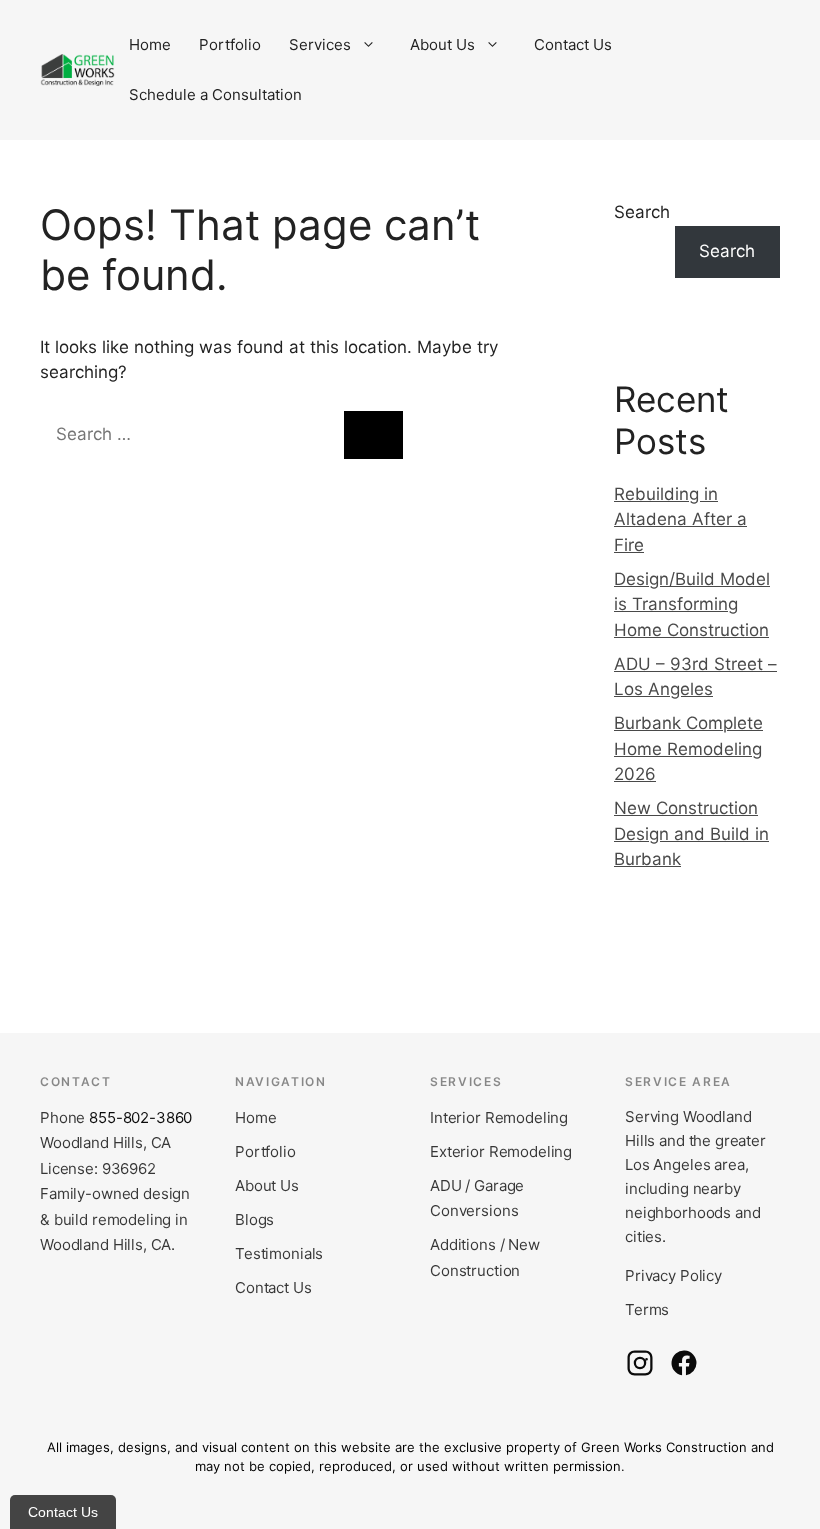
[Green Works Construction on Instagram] (640, 1363)
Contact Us (573, 44)
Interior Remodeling (499, 1117)
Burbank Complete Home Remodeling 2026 (688, 748)
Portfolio (230, 44)
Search (642, 212)
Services (320, 44)
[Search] (373, 435)
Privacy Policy (673, 1275)
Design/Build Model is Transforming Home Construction (692, 604)
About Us (442, 44)
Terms (647, 1309)
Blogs (254, 1219)
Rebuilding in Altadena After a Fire (680, 519)
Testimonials (279, 1253)
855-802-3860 (140, 1117)
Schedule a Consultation (215, 94)
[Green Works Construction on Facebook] (684, 1363)
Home (150, 44)
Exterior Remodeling (501, 1151)
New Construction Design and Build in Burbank (691, 833)
